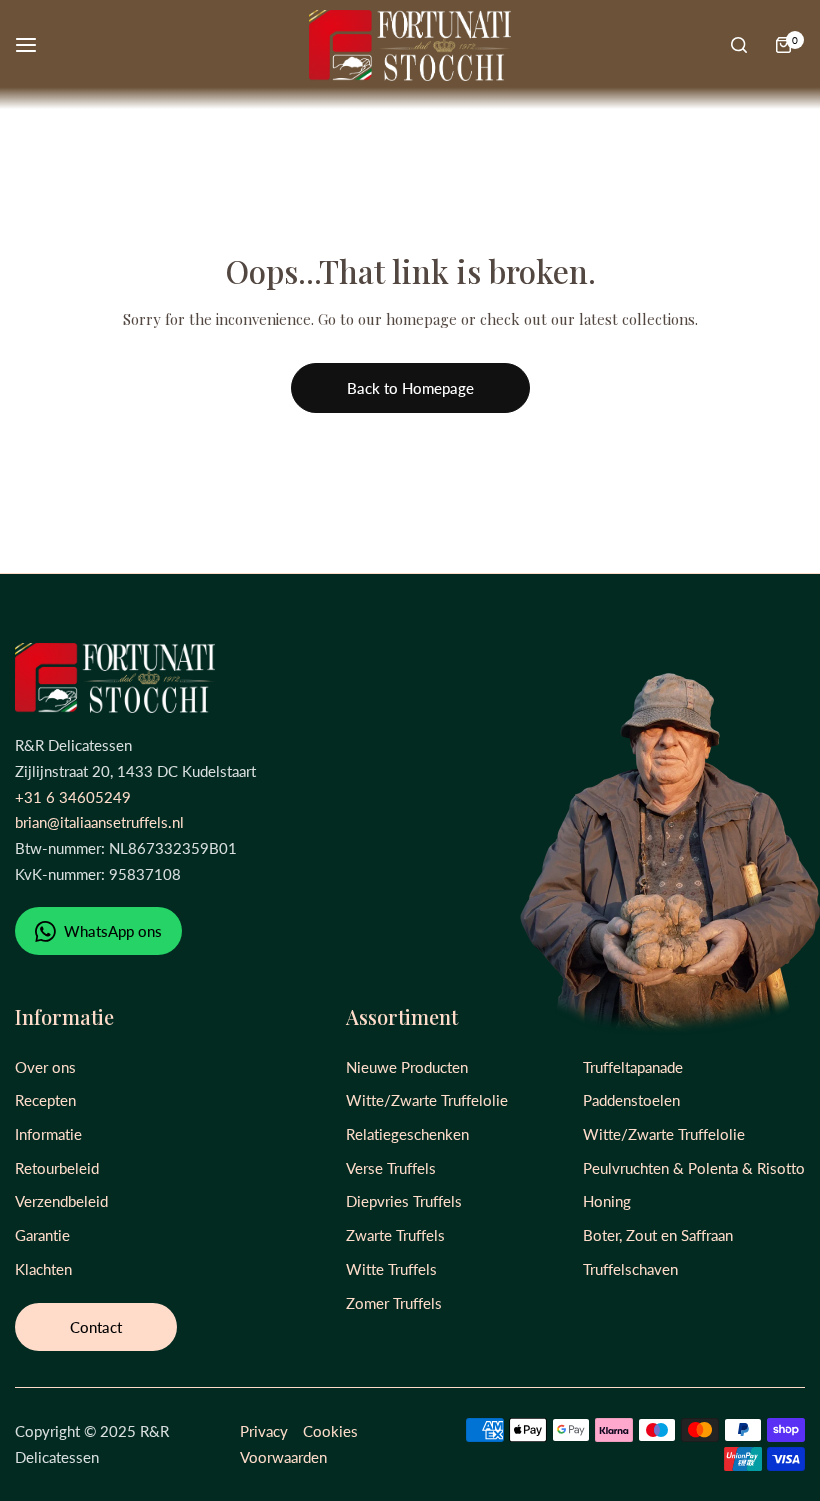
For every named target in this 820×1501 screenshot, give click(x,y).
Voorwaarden (283, 1457)
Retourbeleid (57, 1168)
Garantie (42, 1235)
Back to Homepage (410, 388)
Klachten (43, 1269)
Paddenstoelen (631, 1100)
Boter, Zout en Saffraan (658, 1235)
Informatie (48, 1134)
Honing (607, 1201)
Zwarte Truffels (395, 1235)
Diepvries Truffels (404, 1201)
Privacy (264, 1431)
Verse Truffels (391, 1168)
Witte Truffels (391, 1269)
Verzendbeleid (61, 1201)
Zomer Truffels (394, 1303)
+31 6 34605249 (73, 797)
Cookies (330, 1431)
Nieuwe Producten (407, 1067)
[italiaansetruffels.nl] (410, 45)
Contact (96, 1327)
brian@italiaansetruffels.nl (99, 822)
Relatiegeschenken (407, 1134)
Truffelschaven (630, 1269)
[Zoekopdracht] (739, 45)
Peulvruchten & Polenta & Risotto (694, 1168)
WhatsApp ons (111, 931)
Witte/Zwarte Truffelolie (427, 1100)
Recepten (45, 1100)
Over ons (45, 1067)
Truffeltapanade (633, 1067)
